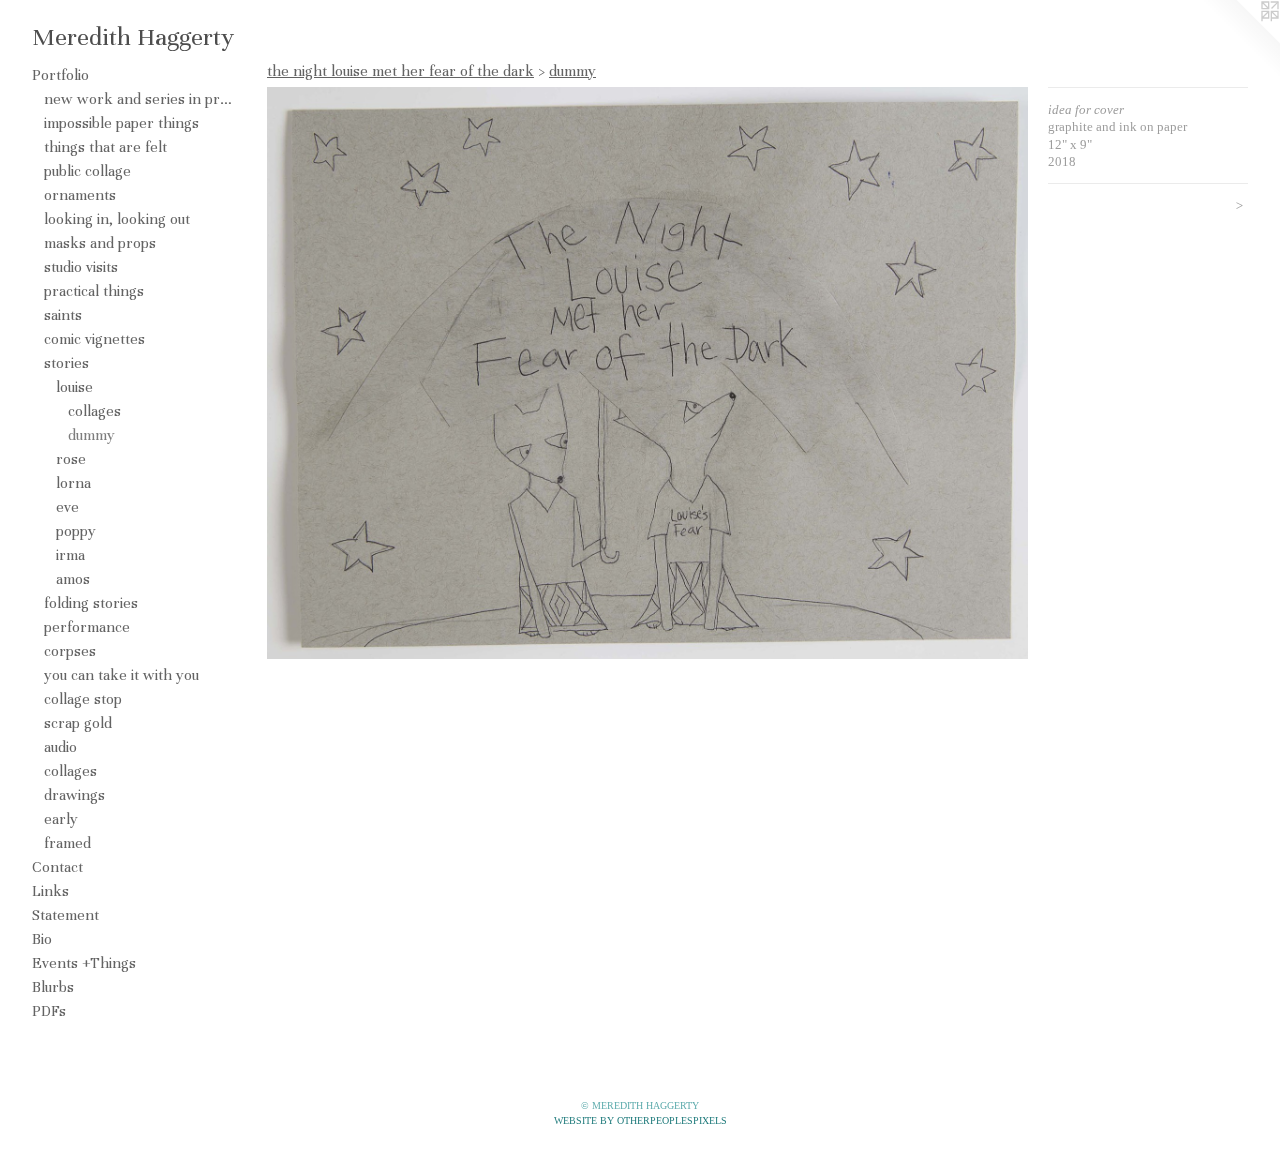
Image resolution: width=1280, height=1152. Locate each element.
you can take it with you (121, 675)
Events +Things (84, 963)
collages (94, 411)
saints (63, 315)
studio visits (81, 267)
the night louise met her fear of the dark (400, 71)
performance (87, 627)
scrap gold (78, 723)
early (61, 819)
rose (71, 459)
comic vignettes (94, 339)
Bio (42, 939)
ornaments (80, 195)
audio (60, 747)
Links (50, 891)
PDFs (49, 1011)
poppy (76, 531)
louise (74, 387)
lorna (73, 483)
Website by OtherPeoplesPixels (640, 1120)
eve (67, 507)
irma (70, 555)
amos (73, 579)
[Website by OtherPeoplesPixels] (1240, 40)
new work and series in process (138, 99)
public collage (87, 171)
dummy (91, 435)
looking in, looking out (117, 219)
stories (66, 363)
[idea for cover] (647, 373)
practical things (94, 291)
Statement (65, 915)
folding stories (91, 603)
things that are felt (105, 147)
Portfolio (60, 75)
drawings (74, 795)
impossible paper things (121, 123)
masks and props (100, 243)
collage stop (83, 699)
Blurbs (53, 987)
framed (67, 843)
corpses (70, 651)
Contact (57, 867)
